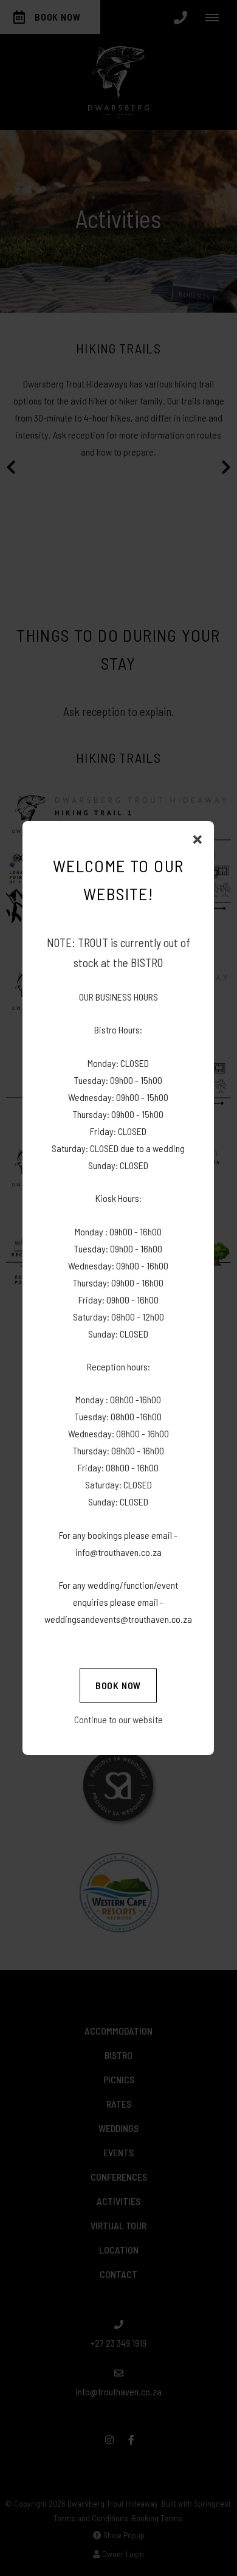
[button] (197, 840)
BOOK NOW (118, 1685)
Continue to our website (118, 1719)
